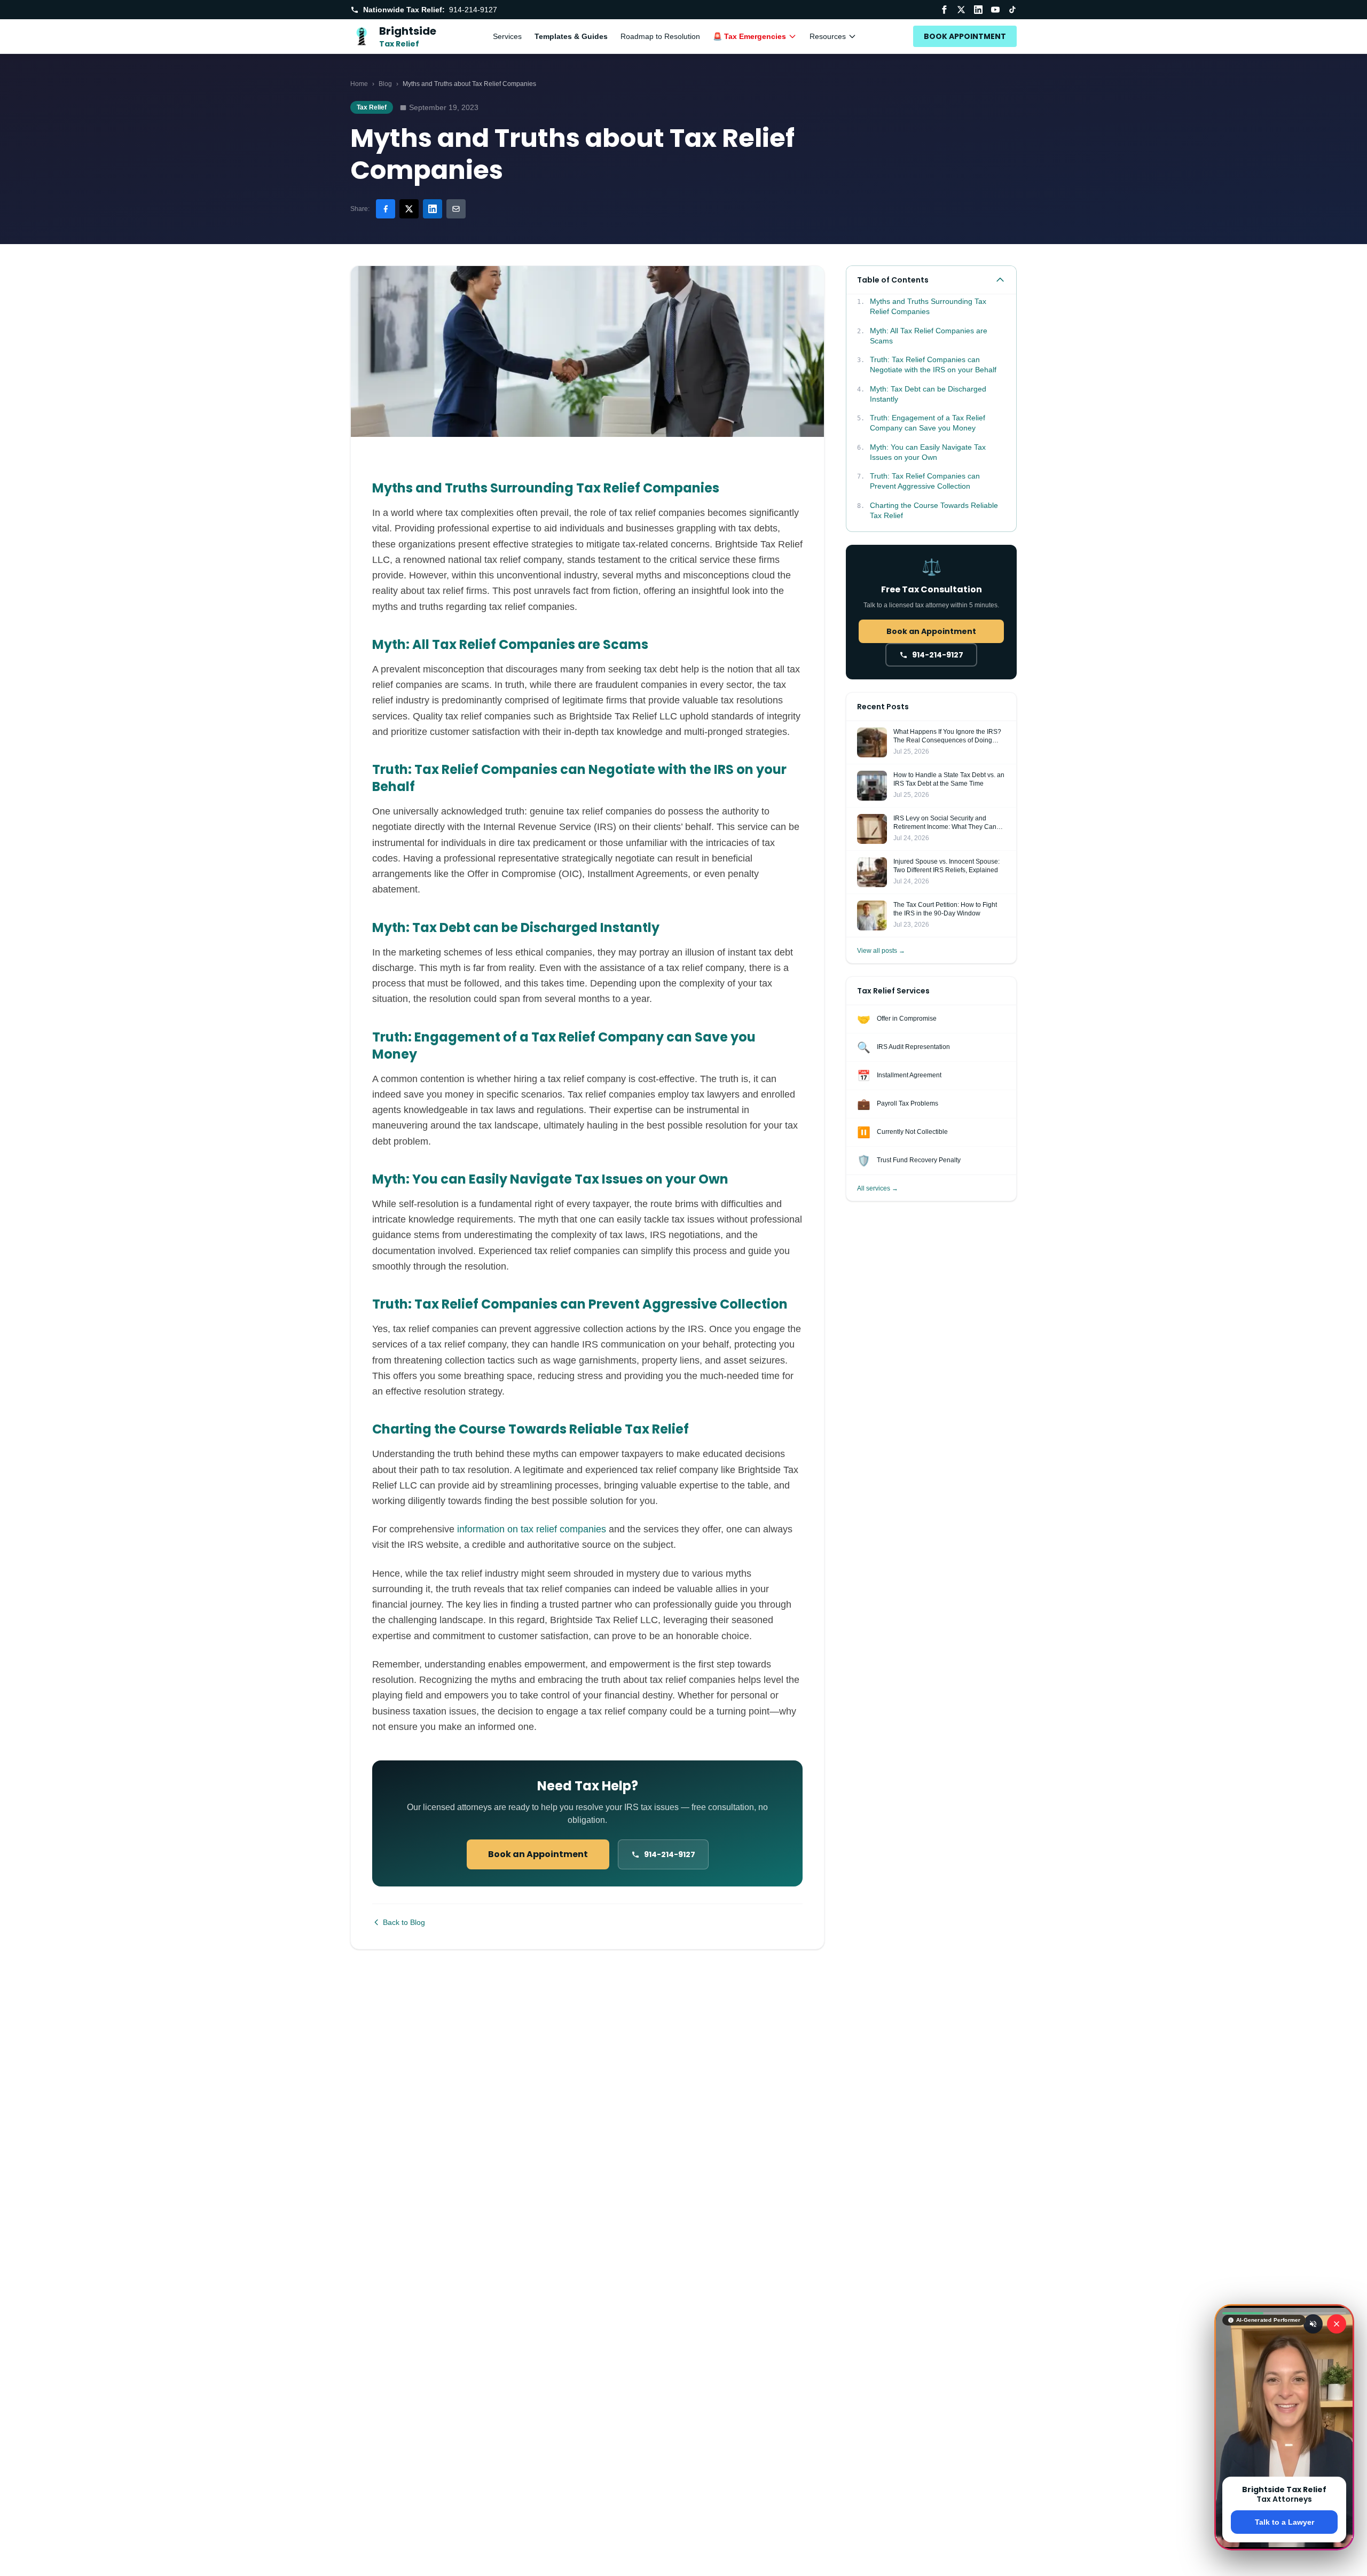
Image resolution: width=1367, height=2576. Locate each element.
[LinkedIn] (978, 10)
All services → (878, 1188)
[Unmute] (1313, 2324)
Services (507, 36)
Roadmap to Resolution (660, 36)
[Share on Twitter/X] (409, 209)
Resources (828, 36)
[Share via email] (456, 209)
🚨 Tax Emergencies (749, 36)
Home (359, 84)
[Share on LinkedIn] (433, 209)
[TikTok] (1012, 10)
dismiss (1284, 2559)
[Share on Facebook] (386, 209)
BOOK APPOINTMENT (965, 36)
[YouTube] (995, 10)
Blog (385, 84)
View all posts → (881, 951)
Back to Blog (404, 1922)
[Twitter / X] (961, 10)
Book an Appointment (538, 1854)
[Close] (1337, 2324)
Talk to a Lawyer (1284, 2522)
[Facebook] (944, 10)
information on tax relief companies (532, 1529)
